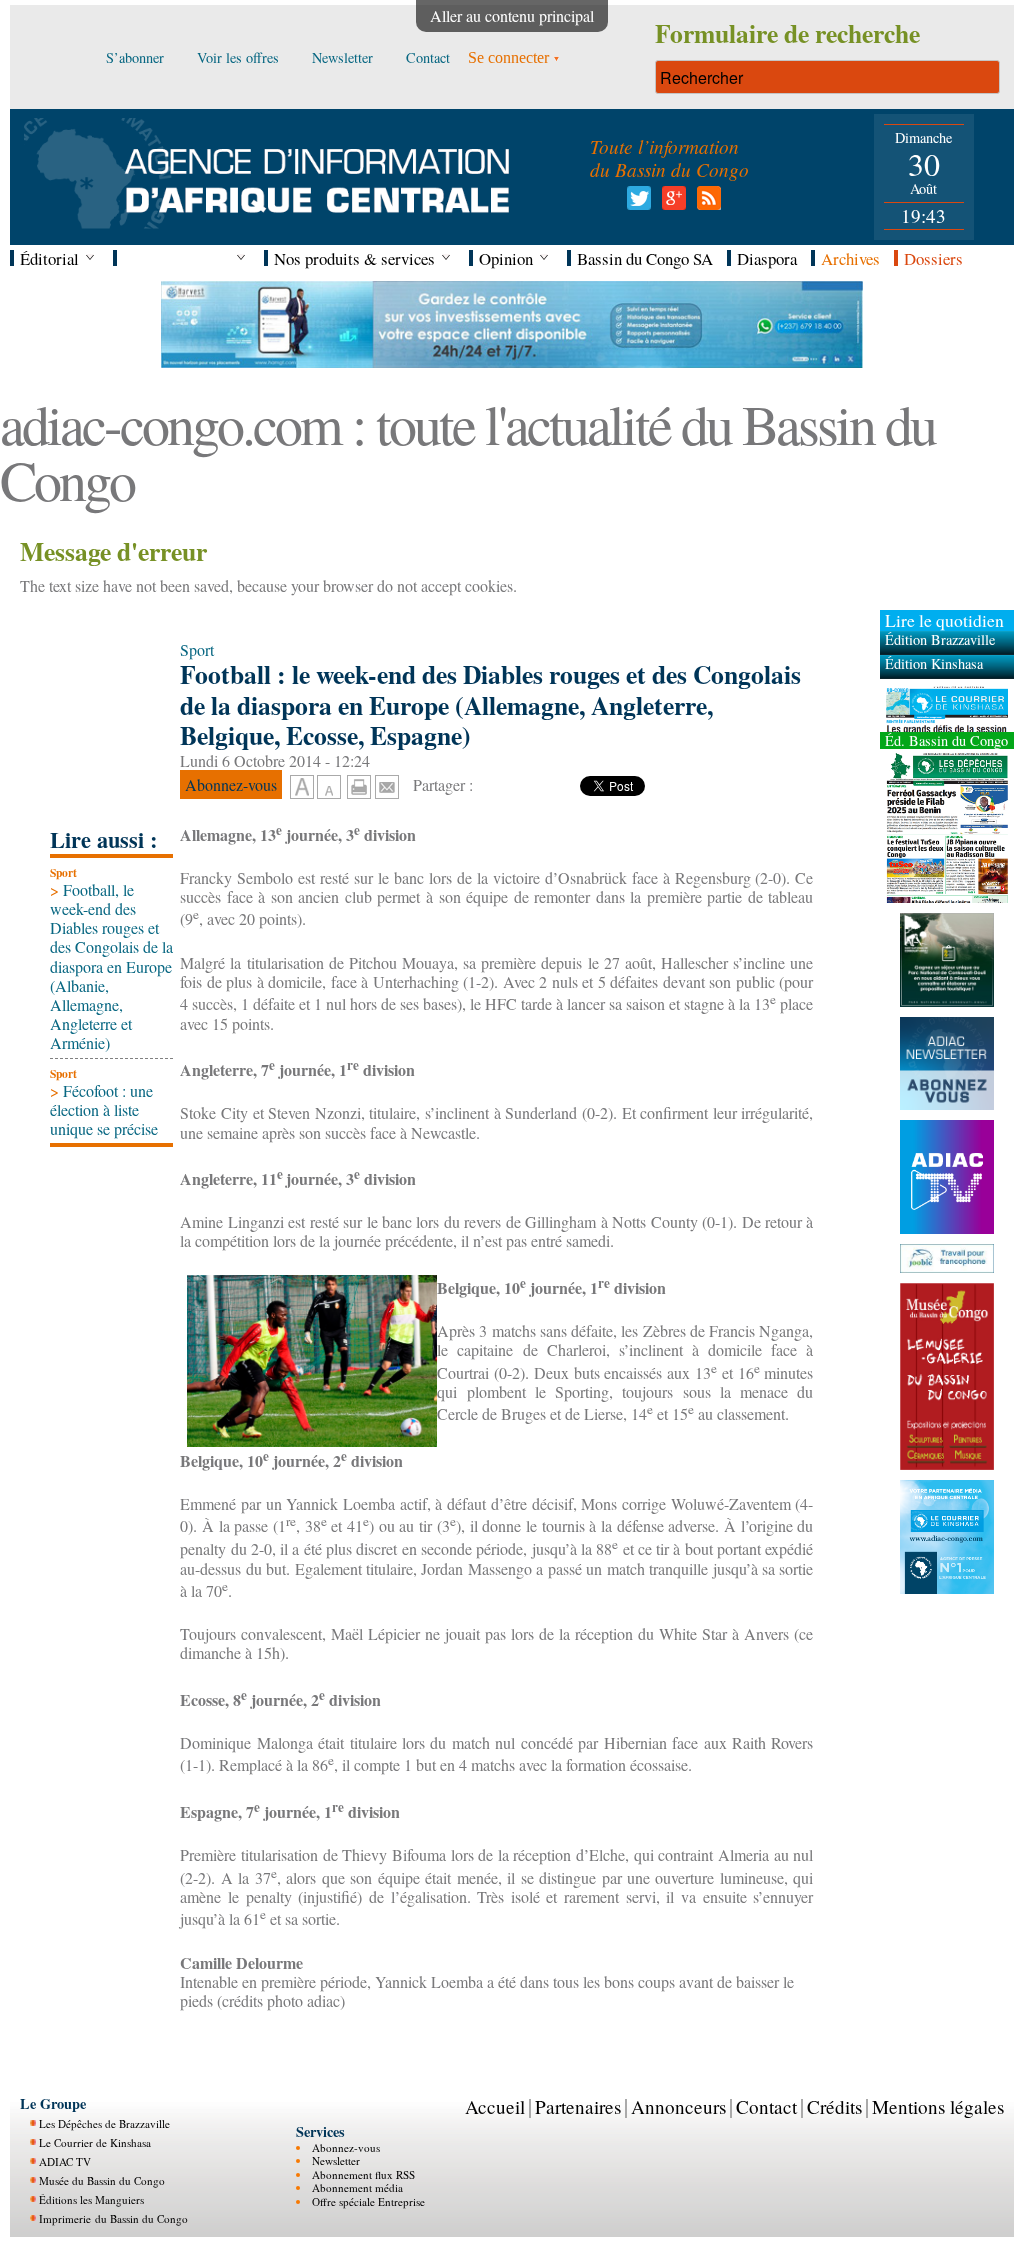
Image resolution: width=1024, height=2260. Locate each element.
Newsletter (336, 2160)
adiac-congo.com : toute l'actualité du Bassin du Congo (467, 451)
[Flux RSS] (705, 203)
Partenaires (578, 2106)
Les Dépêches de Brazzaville (104, 2123)
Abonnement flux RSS (363, 2174)
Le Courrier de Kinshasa (95, 2142)
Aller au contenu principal (512, 15)
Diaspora (767, 258)
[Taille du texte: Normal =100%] (329, 788)
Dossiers (933, 258)
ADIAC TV (65, 2161)
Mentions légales (938, 2106)
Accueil (495, 2106)
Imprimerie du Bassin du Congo (113, 2218)
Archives (850, 258)
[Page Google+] (670, 203)
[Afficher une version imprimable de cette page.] (359, 784)
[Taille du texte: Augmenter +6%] (302, 788)
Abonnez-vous (346, 2147)
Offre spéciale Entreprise (368, 2201)
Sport (63, 872)
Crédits (834, 2106)
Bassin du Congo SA (645, 258)
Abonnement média (357, 2187)
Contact (766, 2106)
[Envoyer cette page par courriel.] (387, 784)
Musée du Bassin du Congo (102, 2180)
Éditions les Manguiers (91, 2199)
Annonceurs (678, 2106)
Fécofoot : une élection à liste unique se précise (104, 1109)
